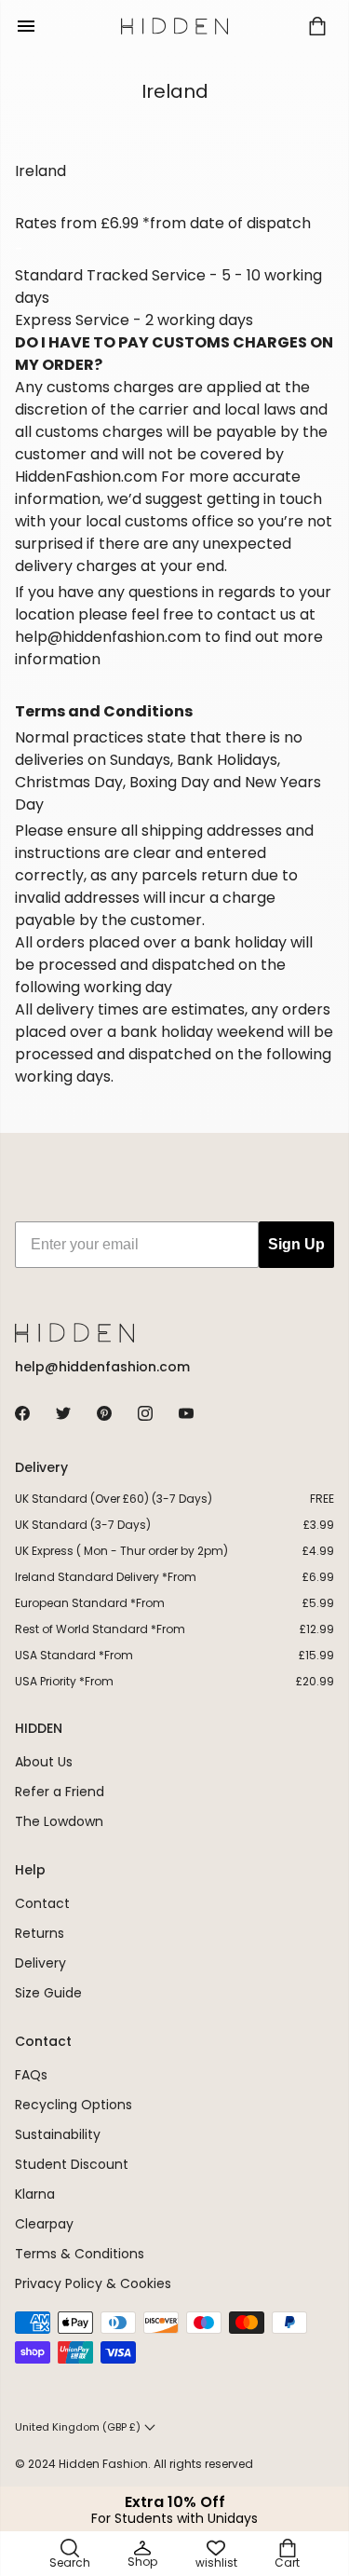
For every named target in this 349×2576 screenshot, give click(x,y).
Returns (40, 1933)
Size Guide (48, 1993)
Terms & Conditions (80, 2254)
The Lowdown (59, 1821)
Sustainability (58, 2134)
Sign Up (296, 1244)
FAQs (31, 2075)
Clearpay (44, 2224)
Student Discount (72, 2164)
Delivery (40, 1963)
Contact (42, 1903)
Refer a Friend (60, 1792)
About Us (44, 1762)
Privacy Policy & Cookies (93, 2283)
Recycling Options (74, 2105)
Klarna (35, 2194)
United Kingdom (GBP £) (78, 2427)
